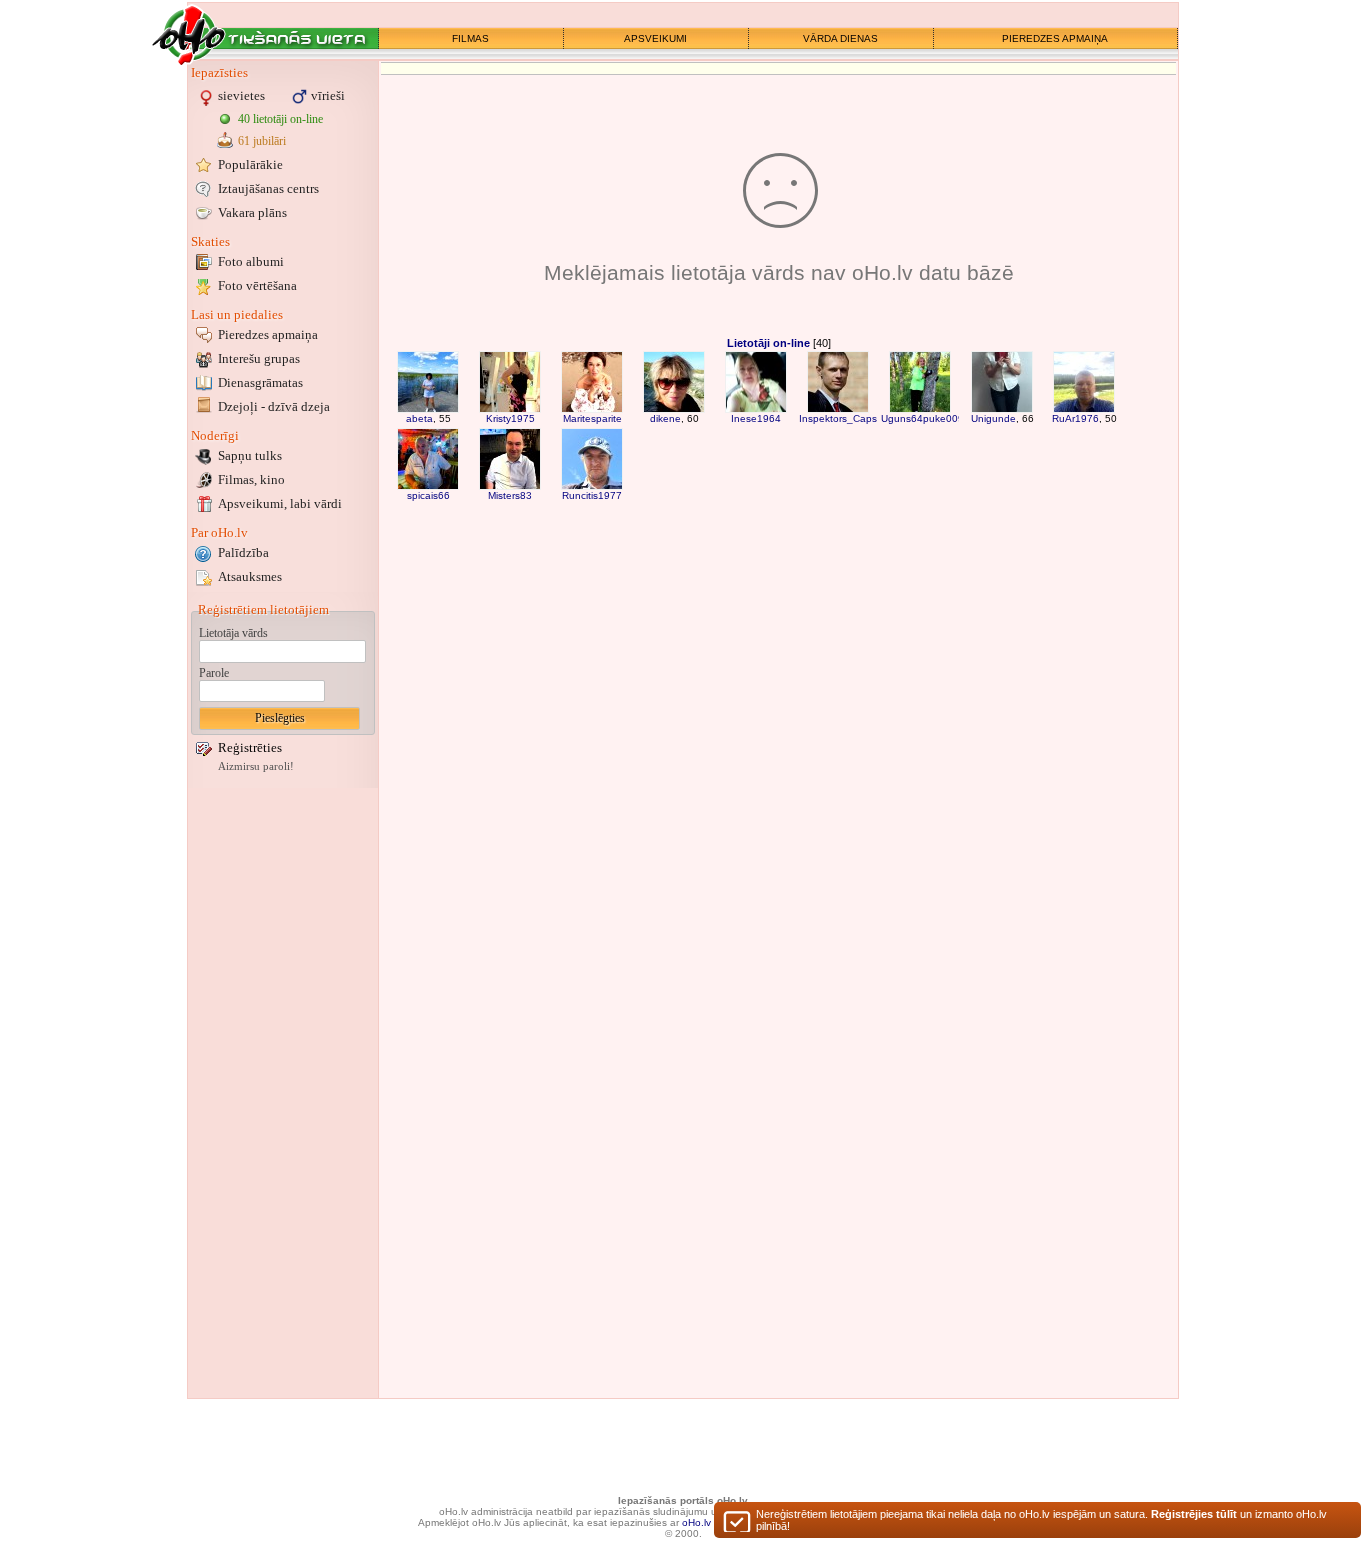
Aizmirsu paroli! (256, 766)
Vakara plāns (252, 212)
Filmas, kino (251, 479)
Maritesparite (592, 418)
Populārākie (250, 164)
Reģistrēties (250, 747)
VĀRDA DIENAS (840, 38)
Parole (214, 673)
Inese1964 (756, 418)
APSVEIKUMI (655, 38)
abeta (419, 418)
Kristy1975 (510, 418)
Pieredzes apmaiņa (268, 334)
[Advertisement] (283, 1093)
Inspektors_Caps (838, 418)
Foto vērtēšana (257, 285)
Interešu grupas (259, 358)
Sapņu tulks (250, 455)
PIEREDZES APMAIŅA (1055, 38)
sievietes (241, 95)
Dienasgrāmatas (260, 382)
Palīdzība (243, 552)
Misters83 (510, 495)
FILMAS (470, 38)
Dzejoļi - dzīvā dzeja (274, 406)
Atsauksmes (250, 576)
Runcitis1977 (592, 495)
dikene (665, 418)
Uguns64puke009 (922, 418)
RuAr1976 (1075, 418)
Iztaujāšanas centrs (268, 188)
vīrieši (328, 95)
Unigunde (993, 418)
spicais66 (428, 495)
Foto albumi (251, 261)
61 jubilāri (262, 141)
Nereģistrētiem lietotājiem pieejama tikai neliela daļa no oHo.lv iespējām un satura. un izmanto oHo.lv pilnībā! (1041, 1520)
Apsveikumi (280, 503)
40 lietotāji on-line (280, 119)
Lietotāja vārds (233, 633)
